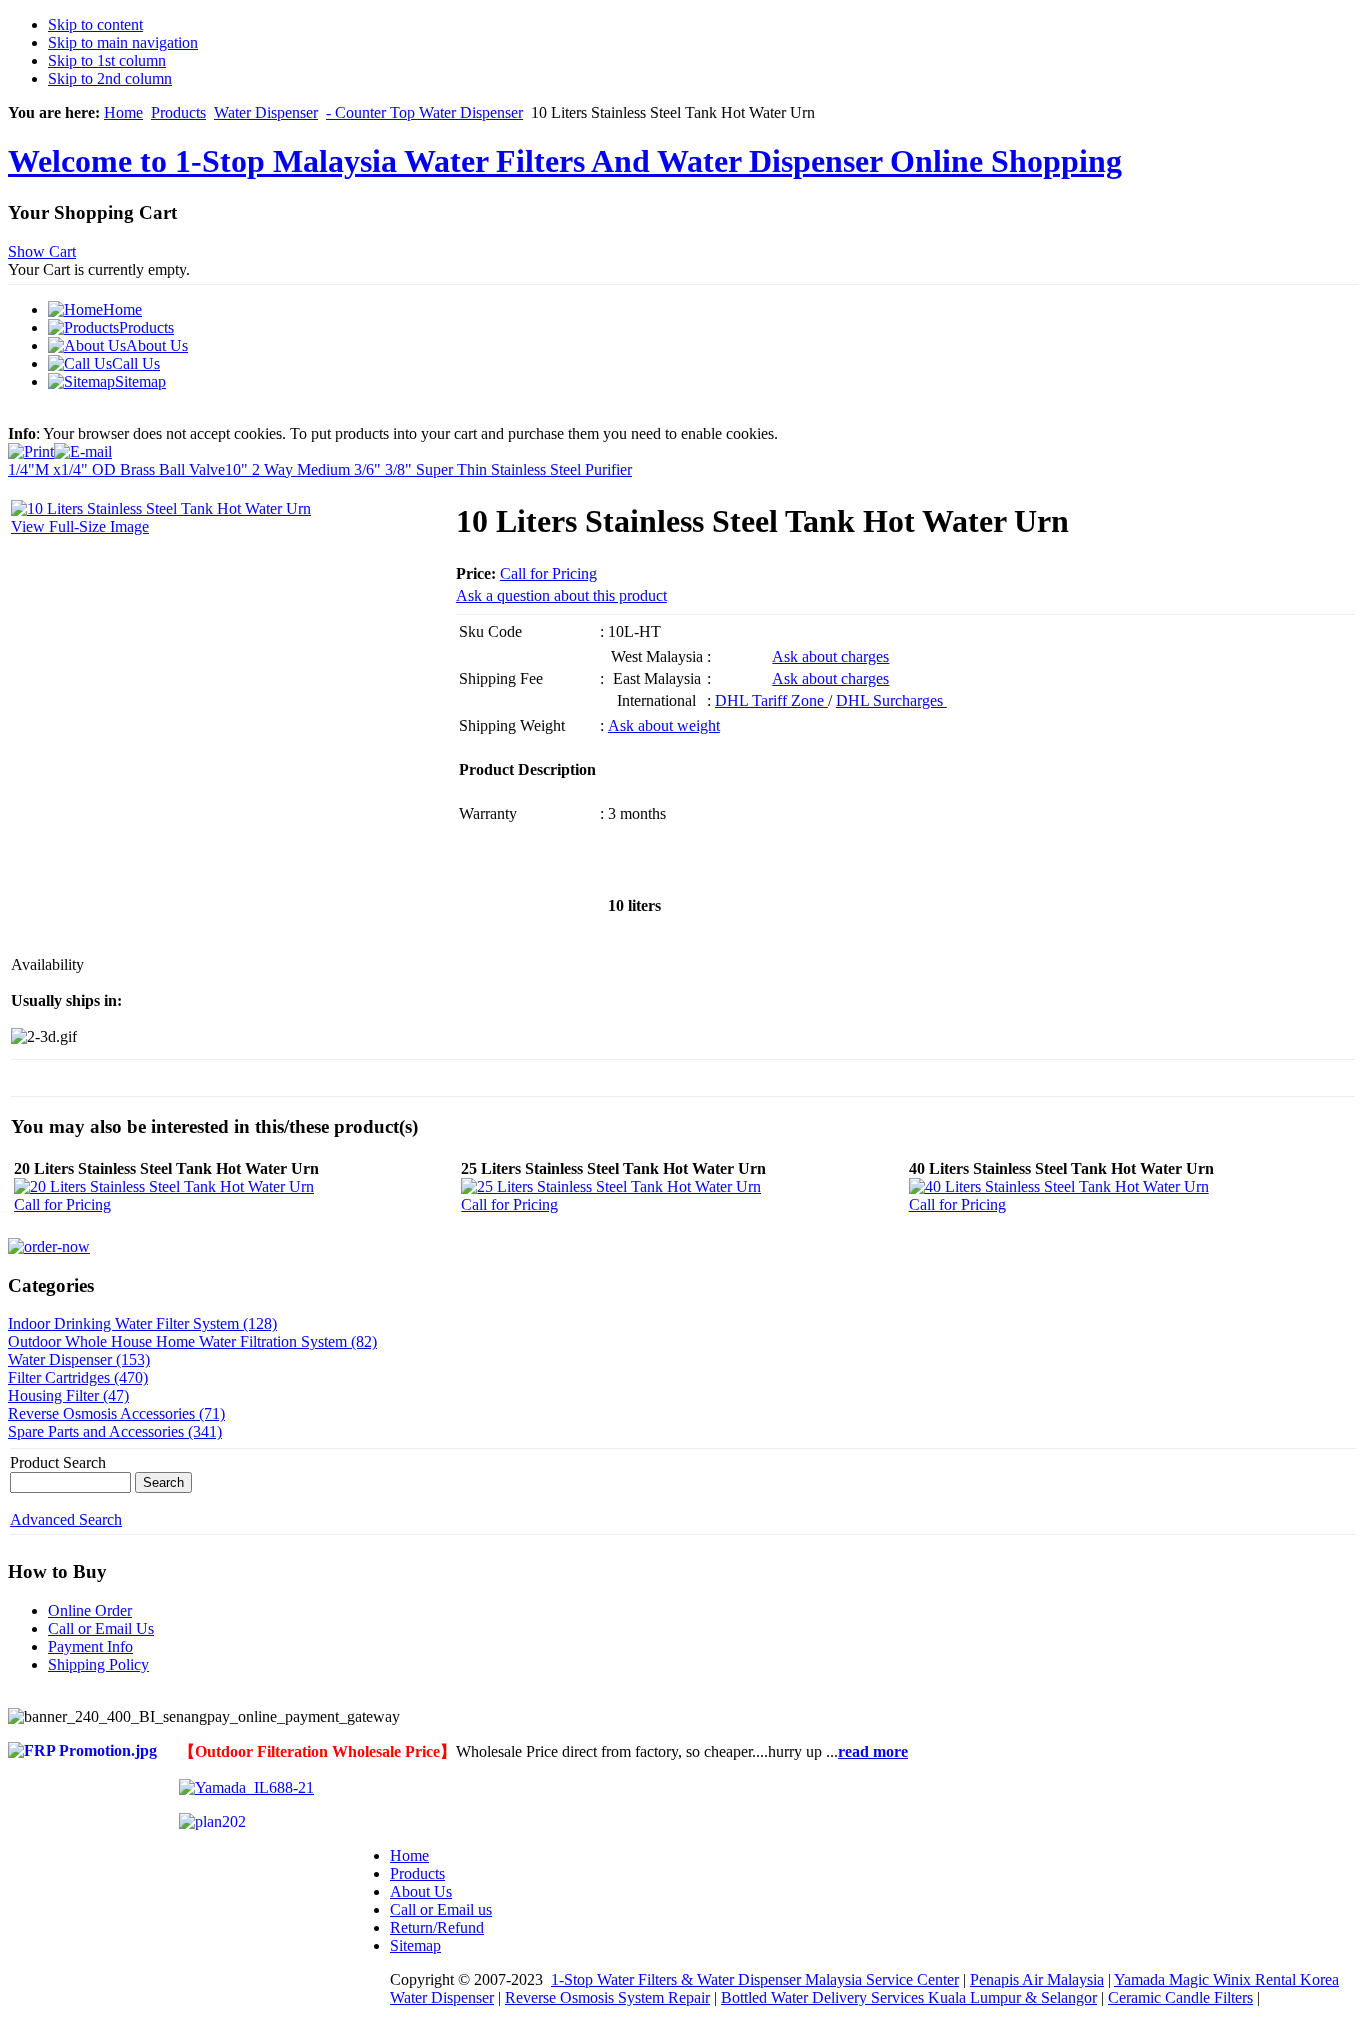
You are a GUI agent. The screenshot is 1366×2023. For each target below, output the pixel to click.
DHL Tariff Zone (771, 700)
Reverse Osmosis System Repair (607, 1997)
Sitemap (415, 1945)
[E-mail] (83, 446)
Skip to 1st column (107, 60)
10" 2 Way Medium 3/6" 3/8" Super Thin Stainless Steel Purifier (428, 469)
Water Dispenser (266, 112)
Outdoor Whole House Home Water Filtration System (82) (192, 1341)
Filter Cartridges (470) (78, 1377)
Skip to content (95, 24)
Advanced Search (66, 1519)
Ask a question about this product (561, 595)
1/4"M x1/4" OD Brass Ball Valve (116, 469)
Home (123, 112)
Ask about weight (664, 725)
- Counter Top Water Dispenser (424, 112)
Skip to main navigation (123, 42)
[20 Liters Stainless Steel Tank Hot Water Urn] (164, 1186)
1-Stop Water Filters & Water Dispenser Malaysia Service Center (755, 1979)
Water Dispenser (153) (79, 1359)
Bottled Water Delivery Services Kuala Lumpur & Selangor (909, 1997)
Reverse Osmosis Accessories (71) (116, 1413)
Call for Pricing (548, 573)
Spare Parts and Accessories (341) (115, 1431)
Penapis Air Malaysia (1037, 1979)
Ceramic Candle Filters (1180, 1997)
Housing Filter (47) (68, 1395)
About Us (421, 1891)
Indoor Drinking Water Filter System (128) (142, 1323)
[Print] (31, 446)
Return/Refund (437, 1927)
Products (178, 112)
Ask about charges (830, 656)
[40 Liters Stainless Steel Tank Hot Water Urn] (1059, 1186)
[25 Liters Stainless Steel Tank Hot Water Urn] (611, 1186)
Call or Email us (441, 1909)
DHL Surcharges (891, 700)
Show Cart (42, 251)
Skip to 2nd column (110, 78)
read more (873, 1751)
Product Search (58, 1462)
